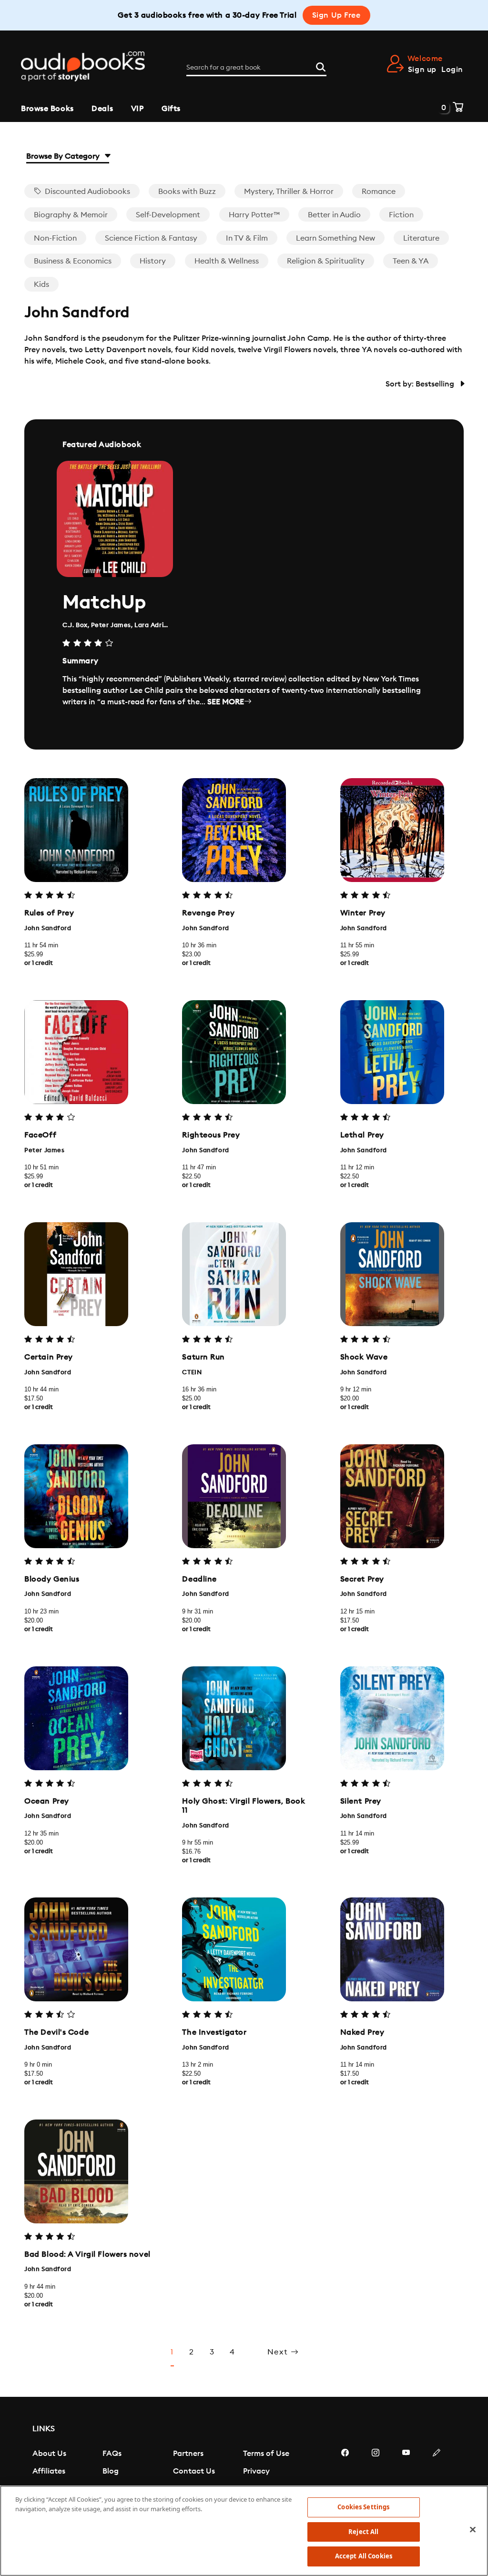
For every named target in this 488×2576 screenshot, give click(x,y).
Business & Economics (73, 261)
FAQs (112, 2454)
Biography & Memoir (71, 215)
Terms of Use (266, 2454)
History (153, 261)
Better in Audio (334, 215)
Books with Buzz (187, 192)
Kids (41, 284)
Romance (379, 192)
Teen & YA (411, 261)
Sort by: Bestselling (421, 384)
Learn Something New (335, 238)
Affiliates (49, 2471)
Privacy (256, 2471)
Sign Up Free (336, 15)
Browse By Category (64, 156)
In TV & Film (247, 238)
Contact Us (194, 2471)
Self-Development (168, 215)
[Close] (473, 2530)
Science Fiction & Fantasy (151, 238)
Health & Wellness (227, 261)
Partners (188, 2454)
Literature (421, 238)
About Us (49, 2454)
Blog (111, 2471)
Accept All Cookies (364, 2556)
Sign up (422, 70)
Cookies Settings (363, 2507)
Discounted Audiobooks (86, 192)
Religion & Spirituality (326, 261)
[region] (244, 2531)
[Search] (321, 66)
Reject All (363, 2532)
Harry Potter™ (254, 215)
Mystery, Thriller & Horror (289, 192)
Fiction (401, 215)
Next (279, 2352)
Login (452, 70)
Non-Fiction (55, 238)
